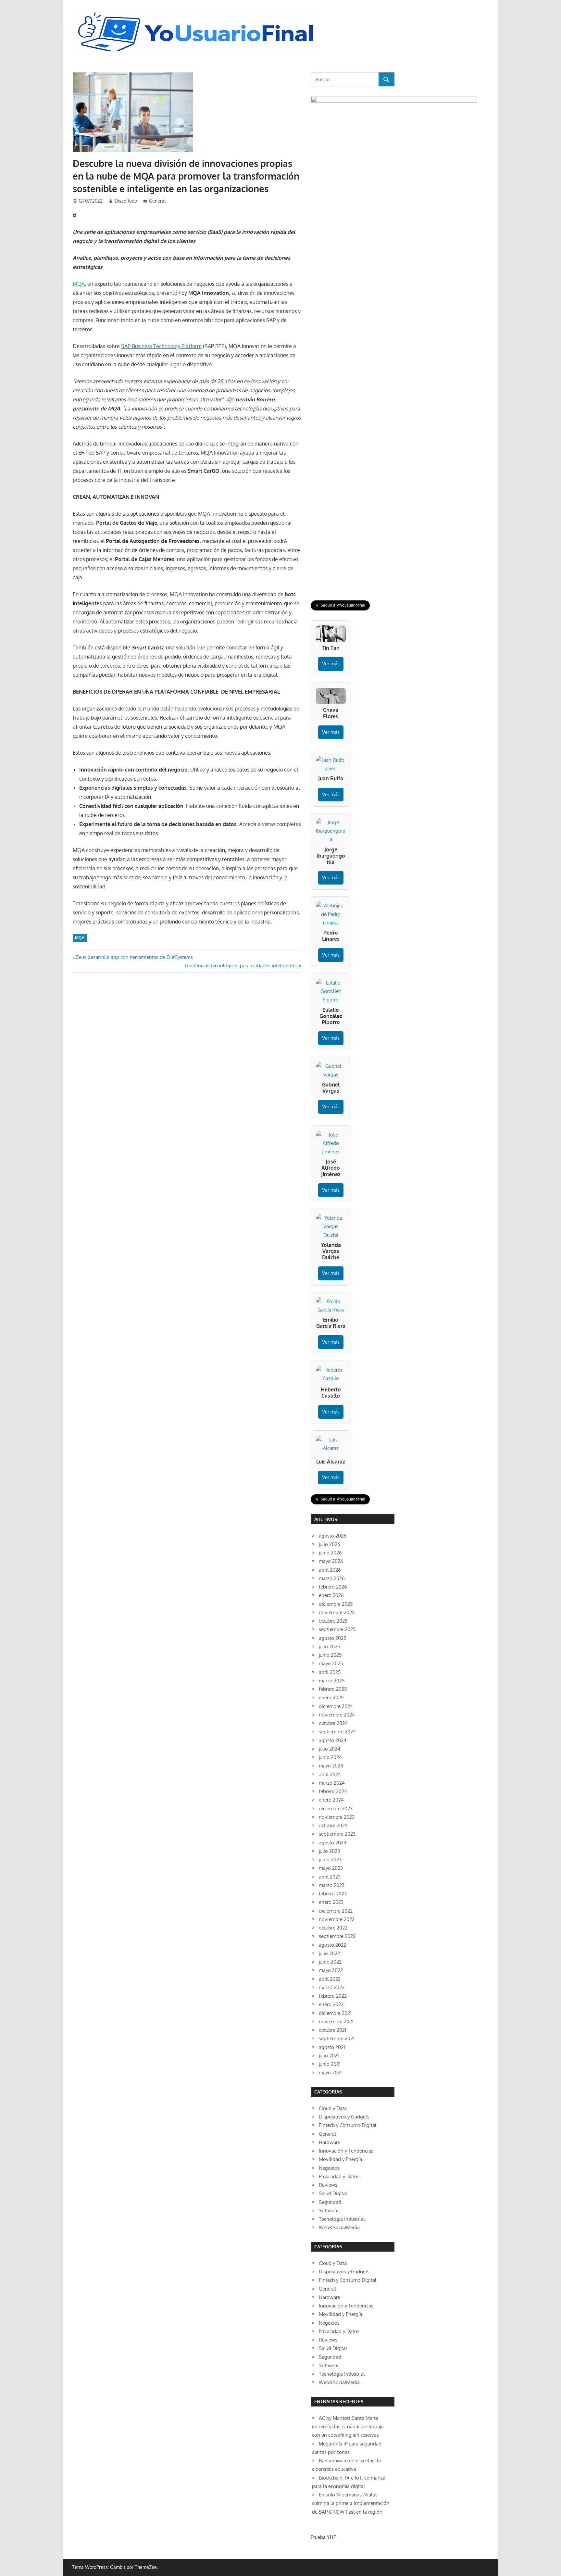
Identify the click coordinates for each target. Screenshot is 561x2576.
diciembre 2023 (336, 1809)
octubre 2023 (333, 1825)
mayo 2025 (331, 1663)
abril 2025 (330, 1672)
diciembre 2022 (336, 1911)
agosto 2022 (332, 1945)
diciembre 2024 (336, 1706)
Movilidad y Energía (340, 2159)
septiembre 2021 (337, 2038)
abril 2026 (330, 1570)
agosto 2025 (333, 1638)
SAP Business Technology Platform (161, 346)
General (157, 201)
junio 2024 (330, 1757)
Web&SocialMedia (339, 2227)
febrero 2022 (333, 1996)
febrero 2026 (333, 1587)
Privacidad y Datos (339, 2176)
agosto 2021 (332, 2047)
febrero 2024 (333, 1791)
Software (329, 2211)
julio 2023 (329, 1851)
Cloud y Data (333, 2108)
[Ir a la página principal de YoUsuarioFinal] (198, 14)
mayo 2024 (331, 1766)
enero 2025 (331, 1697)
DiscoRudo (126, 201)
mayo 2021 (330, 2073)
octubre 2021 (333, 2030)
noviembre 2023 (337, 1817)
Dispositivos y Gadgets (344, 2117)
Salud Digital (333, 2193)
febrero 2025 (333, 1689)
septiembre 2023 (337, 1834)
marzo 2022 (332, 1987)
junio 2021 (330, 2064)
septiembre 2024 (337, 1732)
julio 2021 (329, 2056)
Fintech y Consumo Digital (348, 2125)
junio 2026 (330, 1553)
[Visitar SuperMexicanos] (394, 340)
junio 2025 (330, 1655)
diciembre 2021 (335, 2013)
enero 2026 (331, 1595)
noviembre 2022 (337, 1919)
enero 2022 (331, 2004)
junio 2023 (330, 1860)
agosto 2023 (332, 1843)
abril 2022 (330, 1979)
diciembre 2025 (336, 1604)
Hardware (330, 2142)
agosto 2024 (333, 1740)
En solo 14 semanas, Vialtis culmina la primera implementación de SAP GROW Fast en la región (351, 2503)
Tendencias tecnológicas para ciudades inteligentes (241, 966)
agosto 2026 (333, 1536)
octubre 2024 (333, 1723)
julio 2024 (330, 1749)
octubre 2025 (333, 1621)
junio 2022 (330, 1962)
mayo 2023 (331, 1868)
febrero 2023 (333, 1894)
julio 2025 (330, 1646)
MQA (79, 284)
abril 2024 (330, 1774)
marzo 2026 (332, 1578)
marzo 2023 (332, 1885)
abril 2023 (330, 1877)
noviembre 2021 (336, 2022)
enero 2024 (331, 1800)
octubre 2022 (333, 1928)
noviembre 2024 (337, 1715)
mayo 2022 (331, 1970)
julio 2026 (330, 1544)
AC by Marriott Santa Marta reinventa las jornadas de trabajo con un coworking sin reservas (348, 2427)
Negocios (329, 2168)
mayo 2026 (331, 1561)
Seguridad (330, 2202)
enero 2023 (331, 1902)
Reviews (328, 2185)
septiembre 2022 (337, 1936)
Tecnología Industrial (342, 2219)
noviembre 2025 (337, 1612)
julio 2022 (329, 1953)
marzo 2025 (332, 1681)
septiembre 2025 (337, 1629)
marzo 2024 (332, 1783)
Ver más (331, 664)
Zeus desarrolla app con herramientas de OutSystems (134, 957)
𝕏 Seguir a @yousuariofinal (340, 605)
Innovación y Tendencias (346, 2151)
